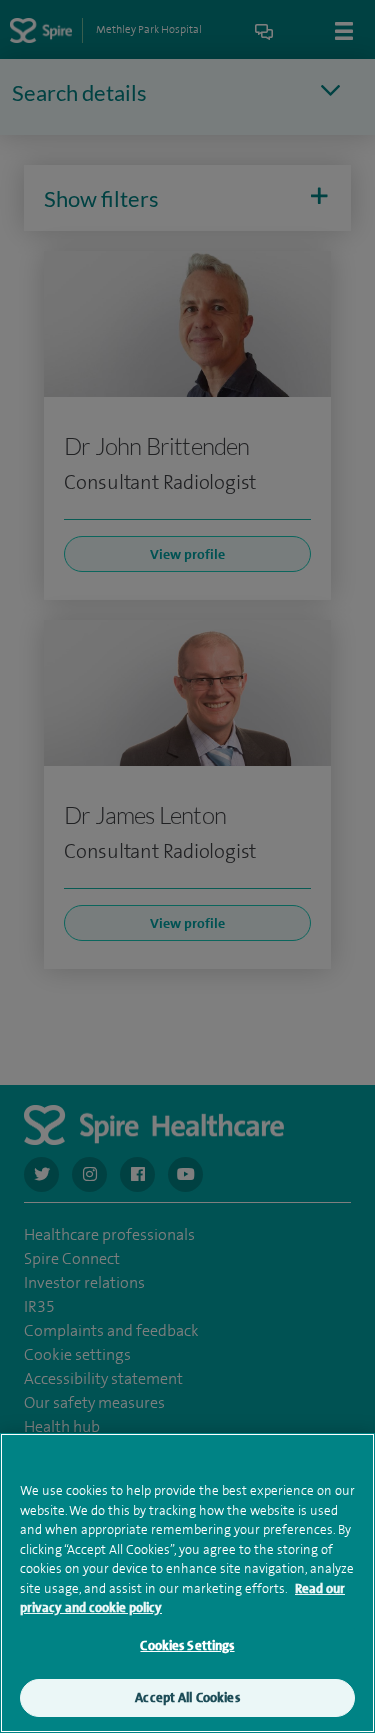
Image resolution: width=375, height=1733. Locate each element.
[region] (187, 1583)
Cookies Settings (187, 1645)
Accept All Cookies (187, 1697)
